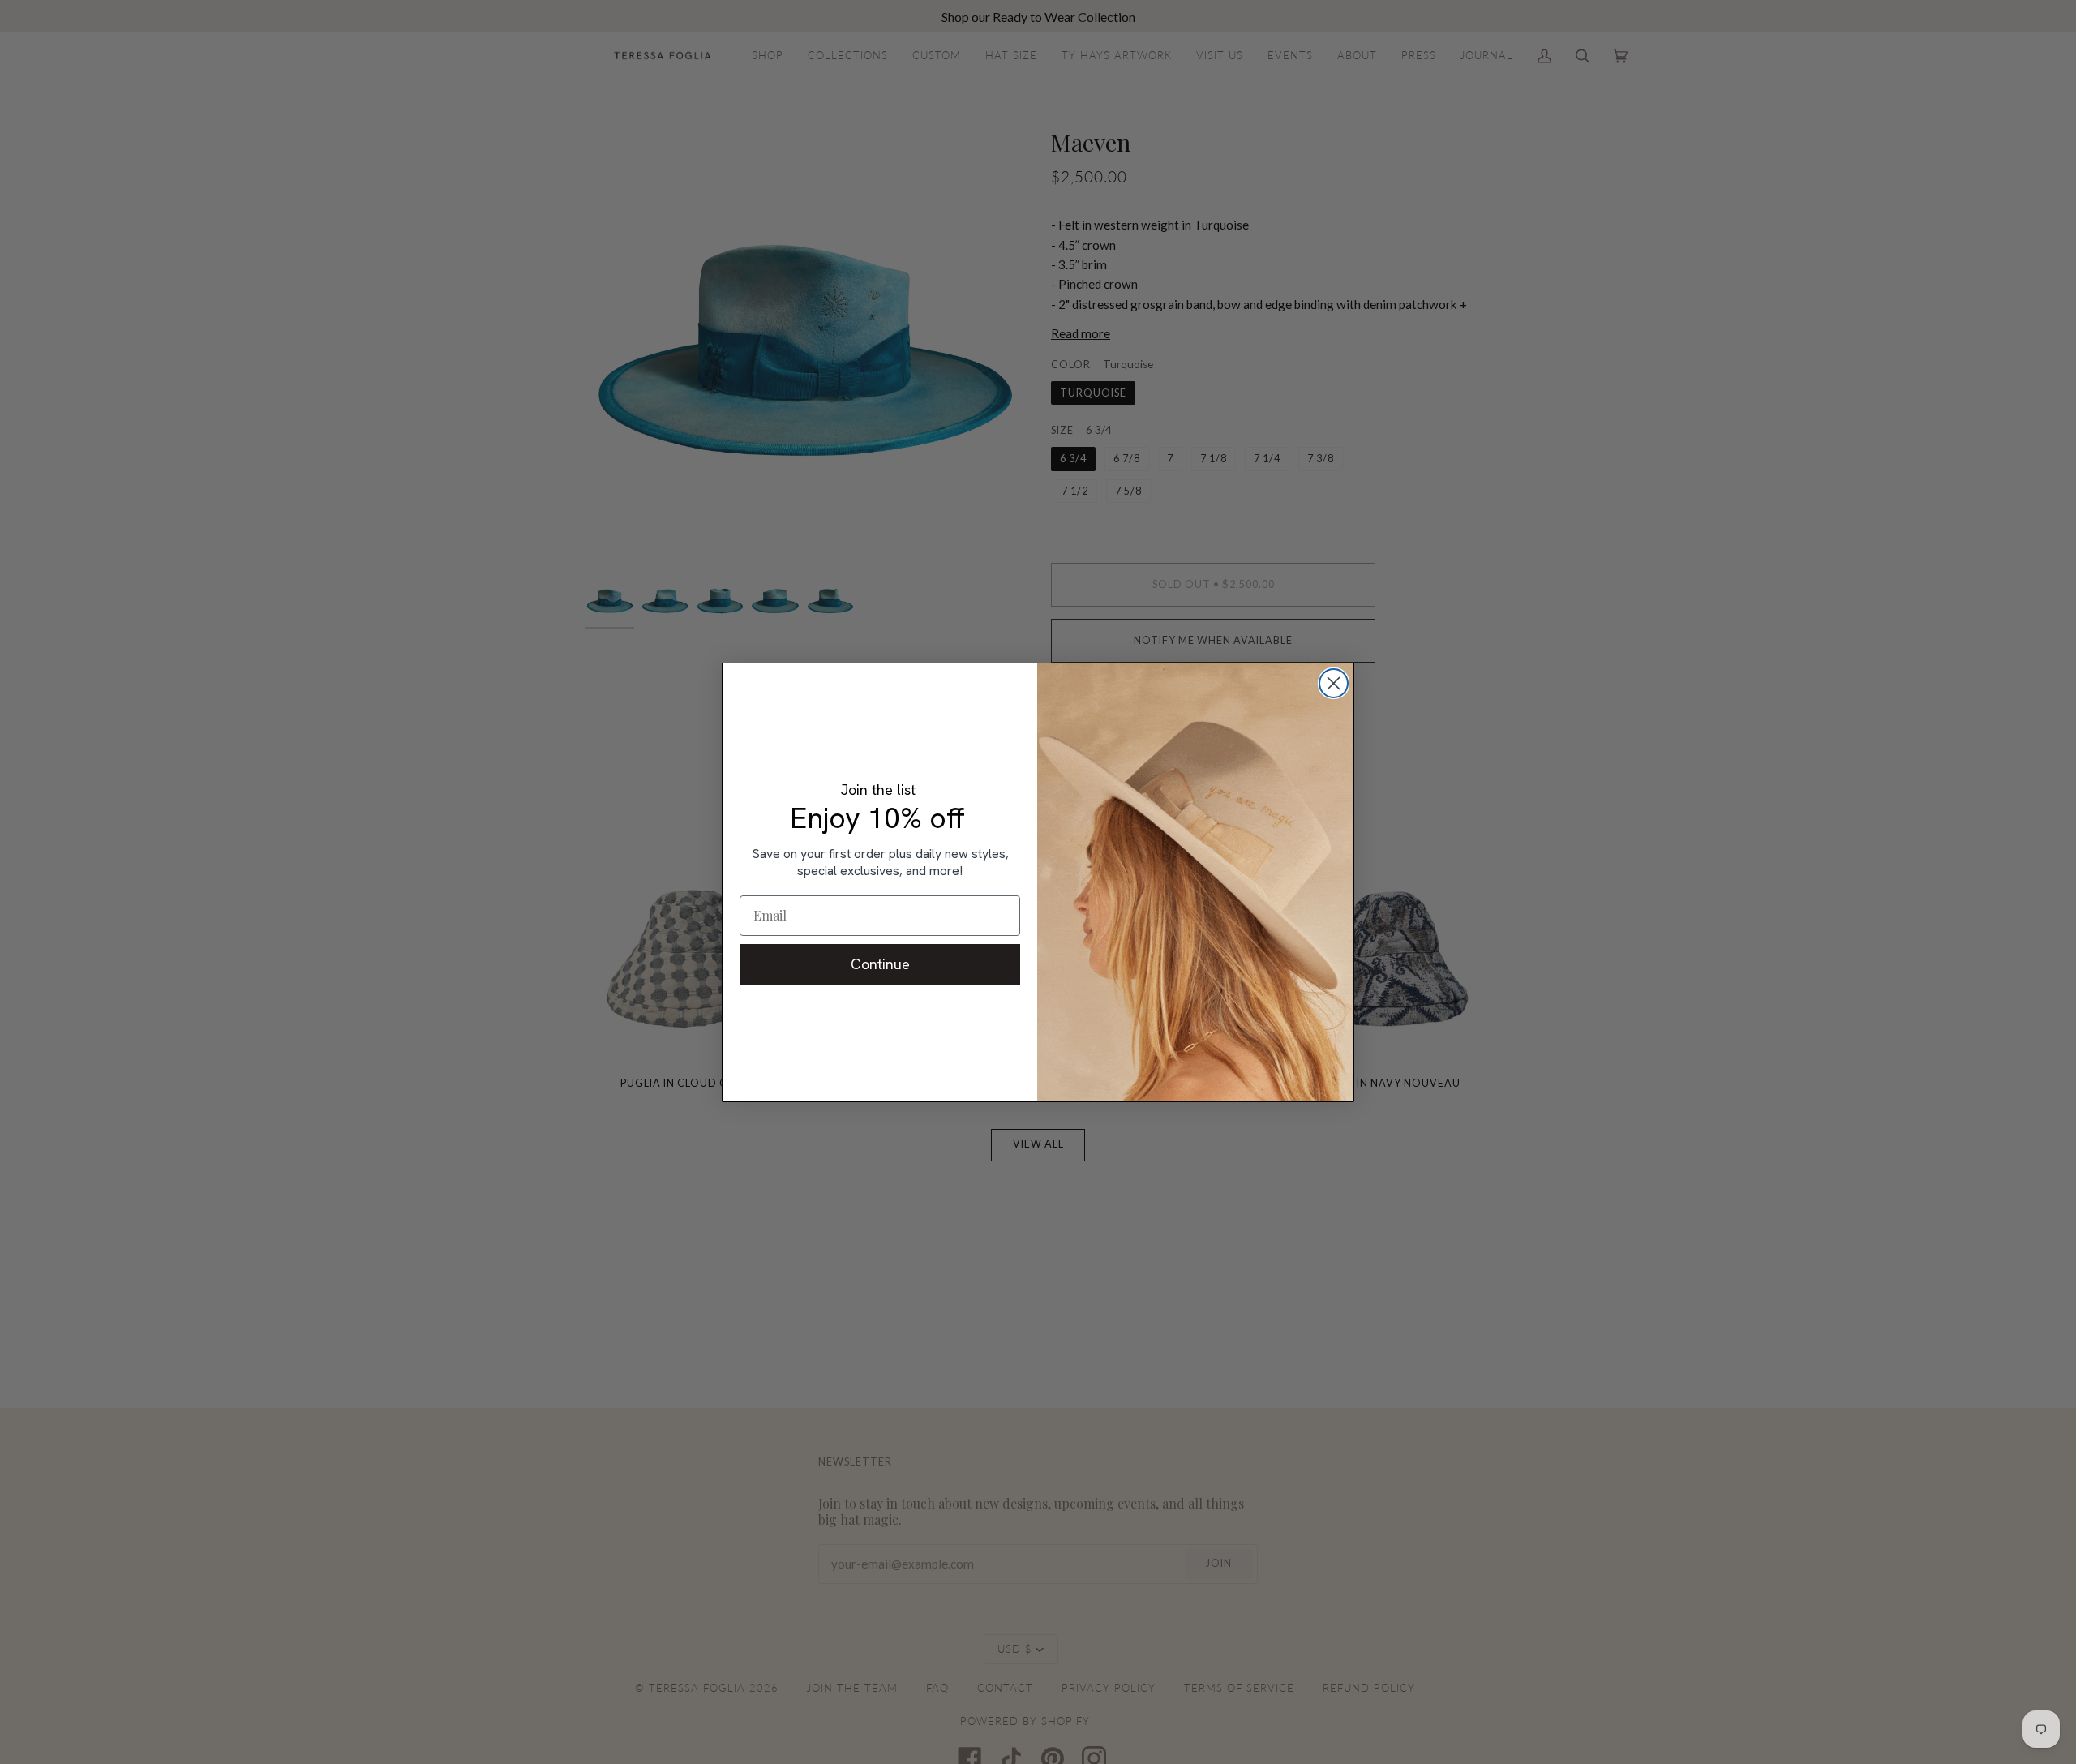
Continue (880, 964)
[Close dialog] (1334, 683)
